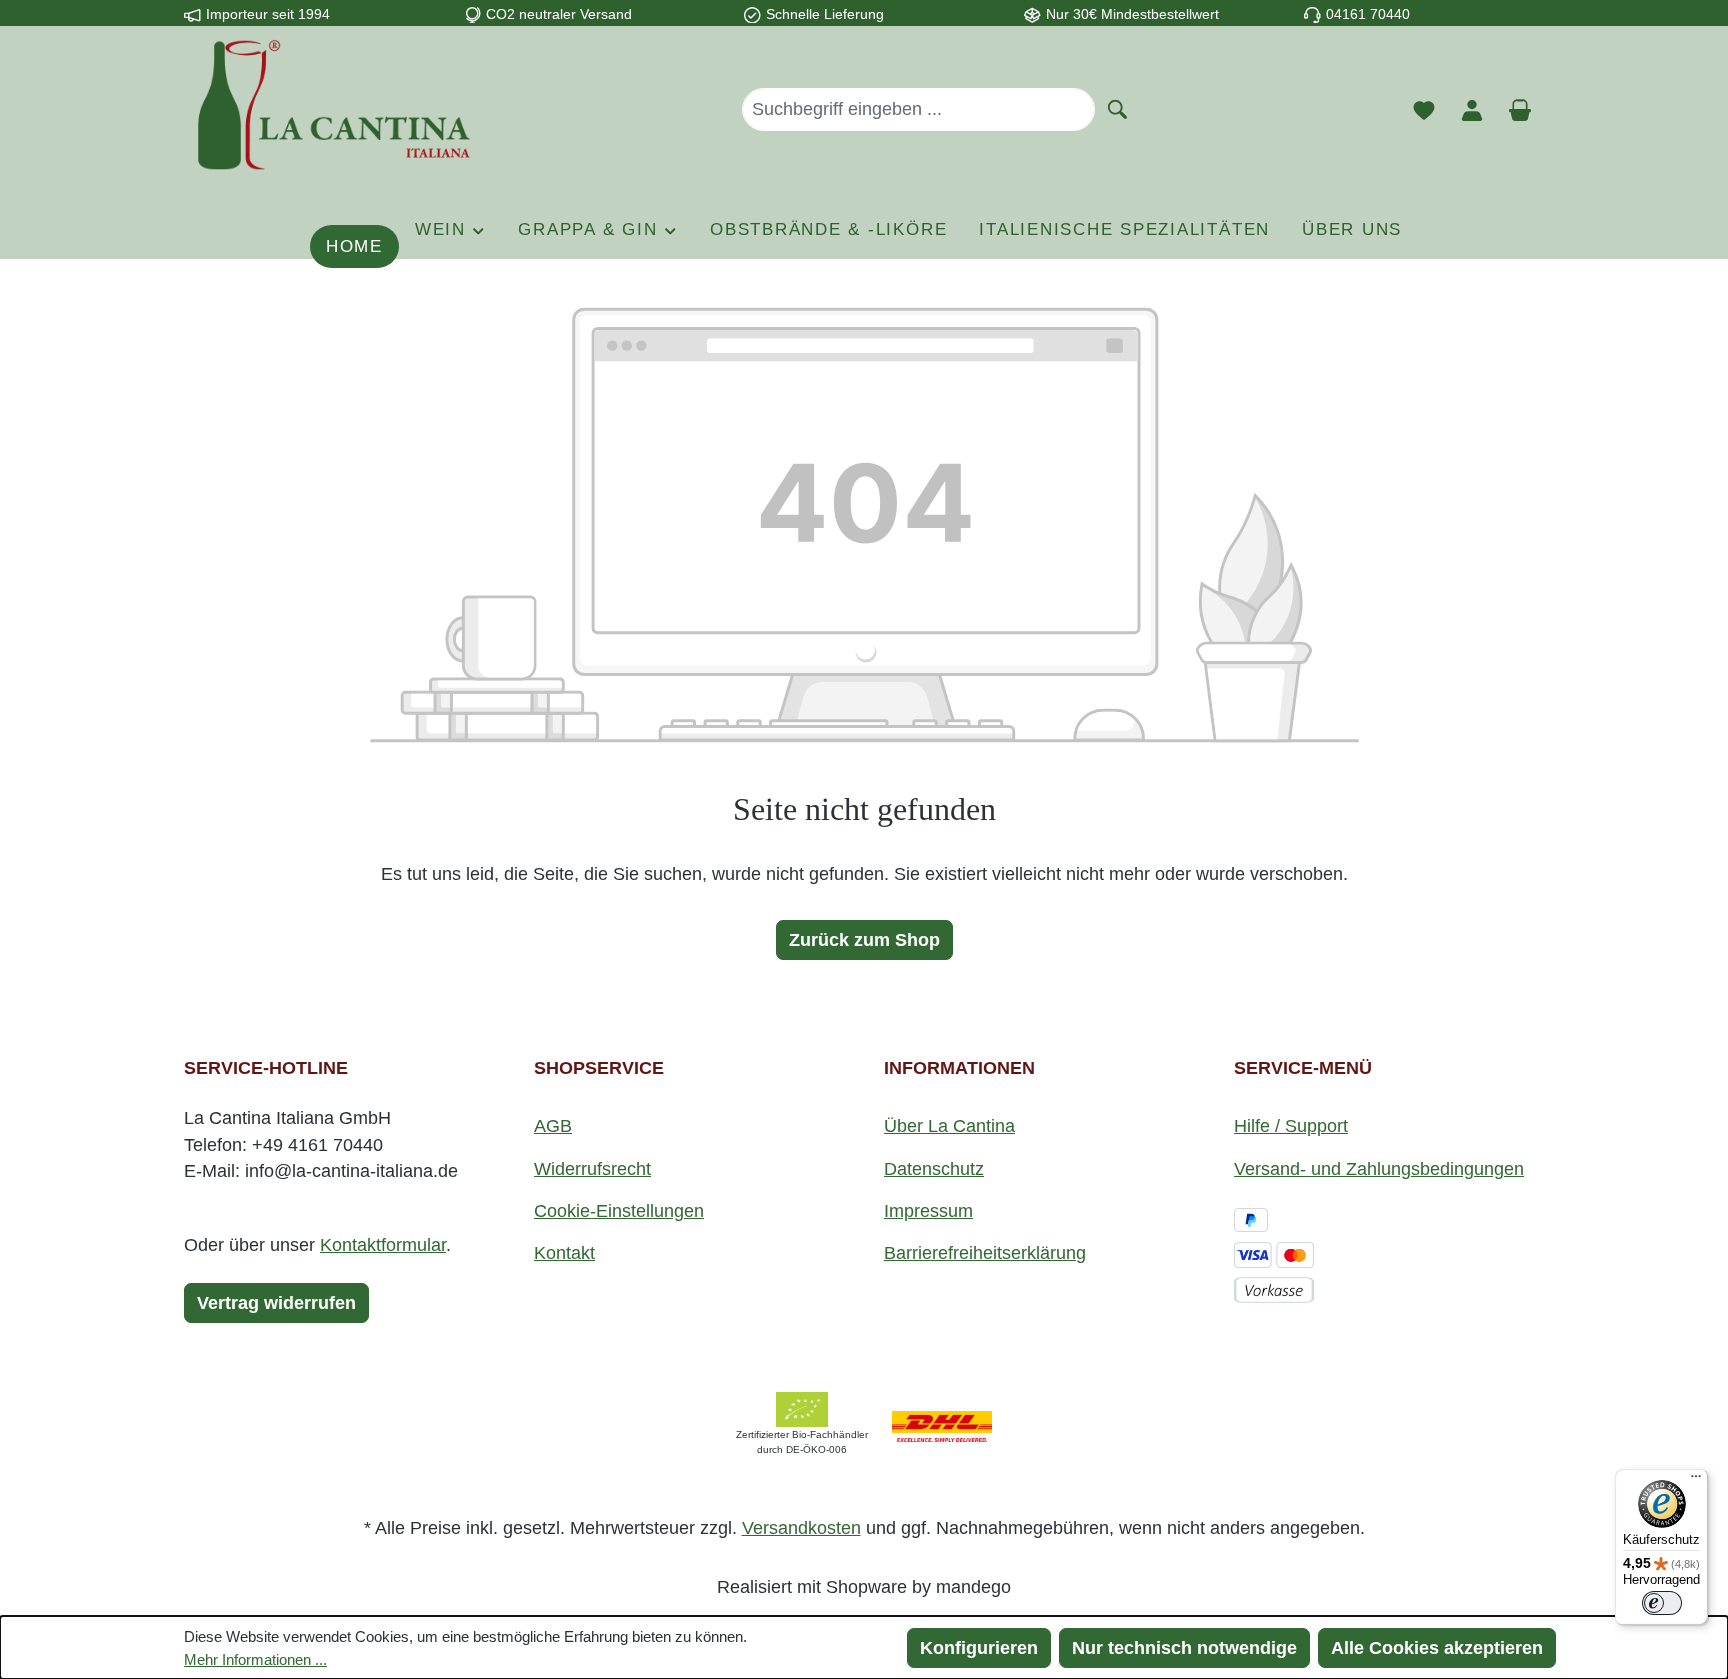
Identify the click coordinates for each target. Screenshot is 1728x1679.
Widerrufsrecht (592, 1169)
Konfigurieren (979, 1648)
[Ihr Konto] (1472, 109)
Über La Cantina (949, 1126)
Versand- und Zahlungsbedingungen (1379, 1169)
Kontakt (564, 1253)
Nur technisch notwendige (1184, 1648)
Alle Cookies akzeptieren (1437, 1648)
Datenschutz (934, 1169)
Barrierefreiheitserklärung (985, 1253)
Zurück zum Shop (864, 940)
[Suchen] (1118, 108)
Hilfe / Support (1291, 1126)
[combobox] (918, 109)
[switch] (1662, 1603)
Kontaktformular (383, 1245)
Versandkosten (801, 1528)
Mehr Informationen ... (255, 1659)
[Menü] (1696, 1481)
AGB (553, 1126)
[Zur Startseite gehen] (334, 105)
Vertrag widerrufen (276, 1303)
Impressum (928, 1211)
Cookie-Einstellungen (619, 1211)
